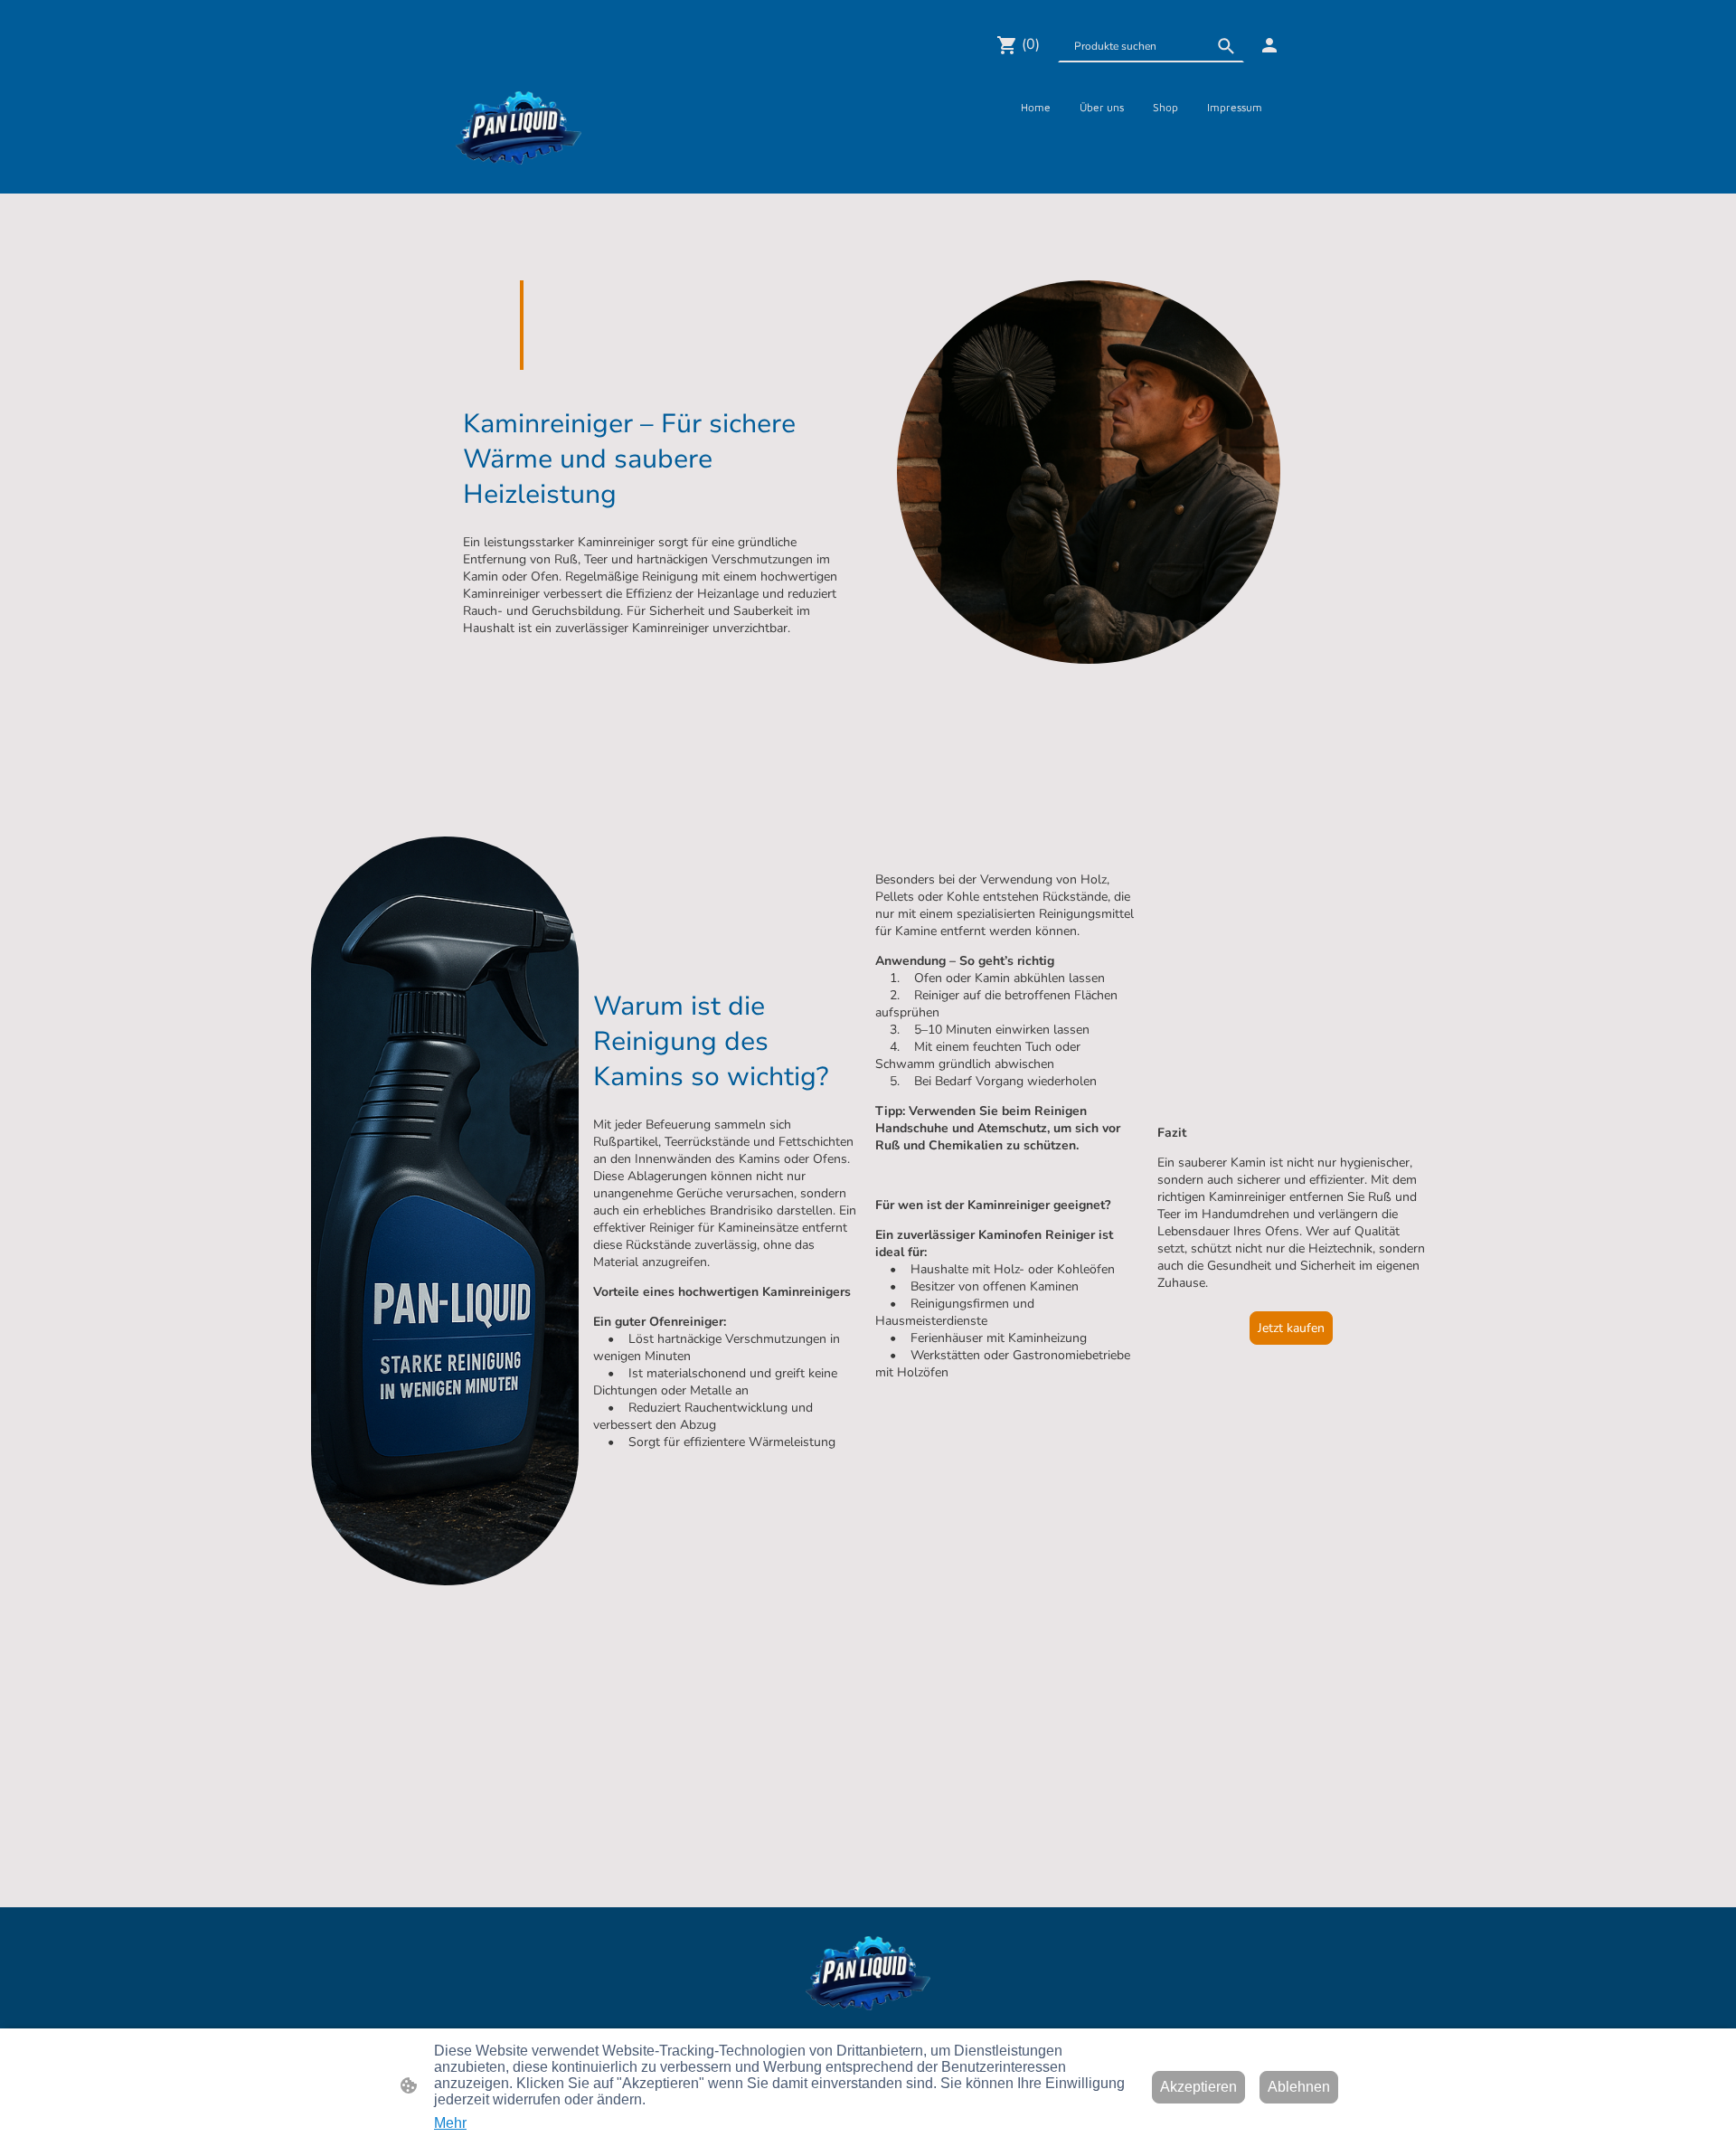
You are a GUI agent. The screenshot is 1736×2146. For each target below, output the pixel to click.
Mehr (450, 2123)
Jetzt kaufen (1291, 1328)
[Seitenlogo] (519, 128)
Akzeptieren (1198, 2087)
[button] (1226, 46)
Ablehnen (1299, 2087)
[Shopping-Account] (1269, 45)
